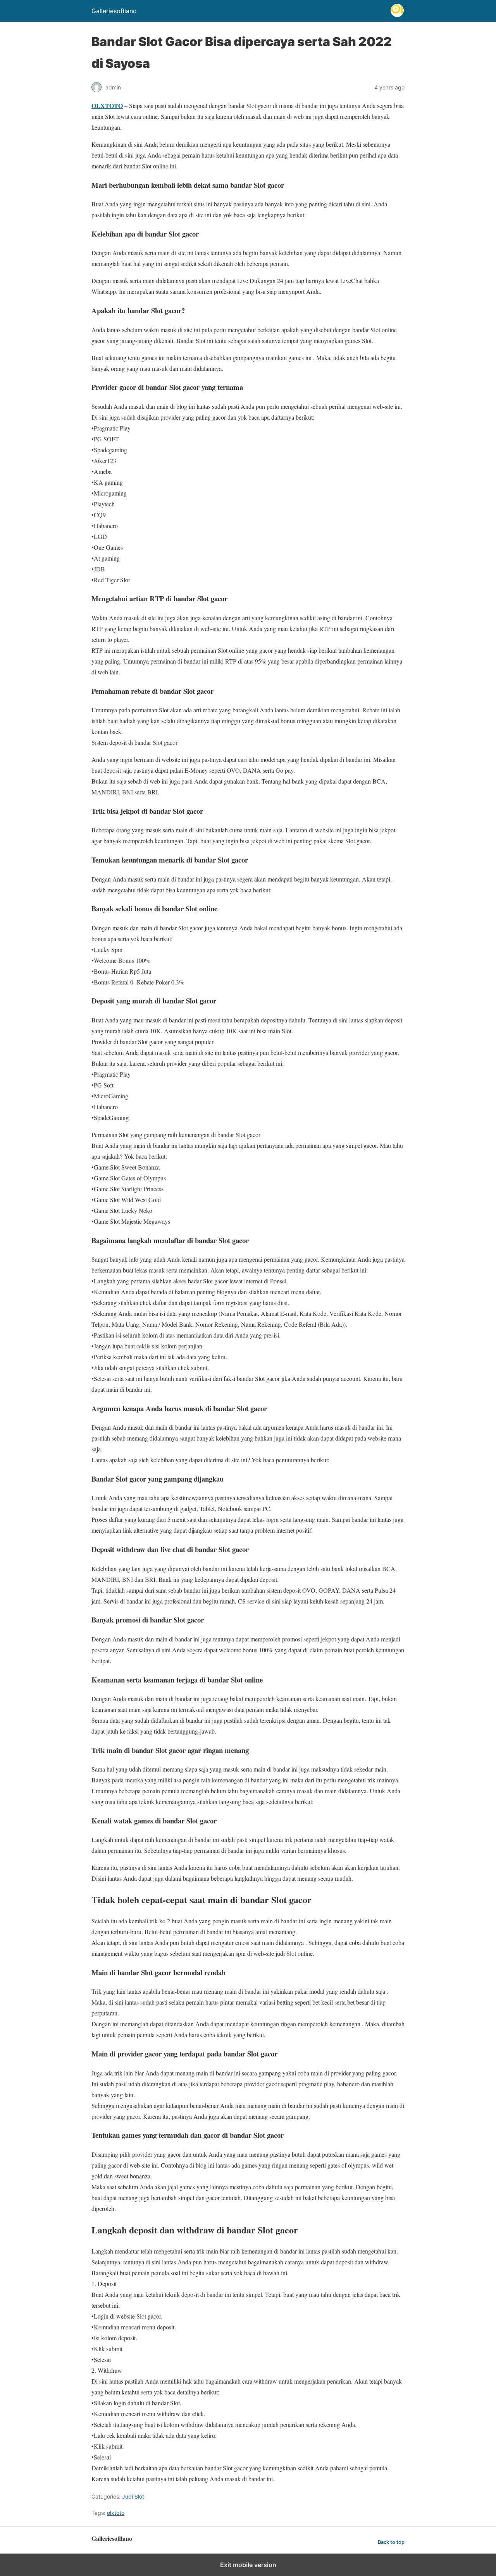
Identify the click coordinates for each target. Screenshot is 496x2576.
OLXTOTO (107, 105)
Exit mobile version (248, 2565)
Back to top (391, 2542)
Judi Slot (133, 2496)
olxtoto (116, 2513)
